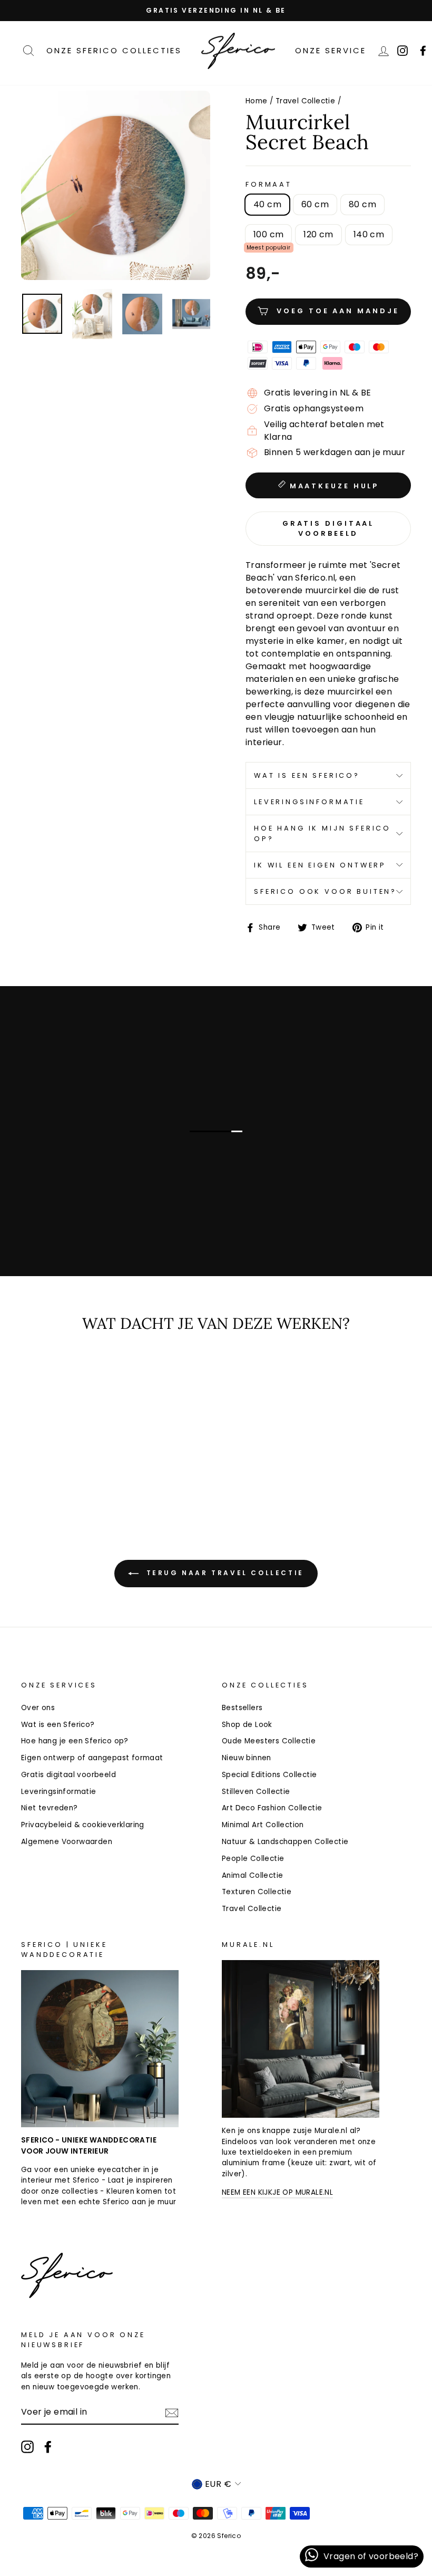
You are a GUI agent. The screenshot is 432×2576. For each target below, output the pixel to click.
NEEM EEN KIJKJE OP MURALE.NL (277, 2192)
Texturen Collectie (257, 1892)
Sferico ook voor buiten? (325, 891)
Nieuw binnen (247, 1758)
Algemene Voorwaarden (67, 1842)
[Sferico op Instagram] (27, 2447)
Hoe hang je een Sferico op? (75, 1741)
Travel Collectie (305, 101)
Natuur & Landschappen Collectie (285, 1842)
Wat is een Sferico (112, 1213)
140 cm (369, 234)
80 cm (362, 204)
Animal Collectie (252, 1875)
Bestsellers (242, 1708)
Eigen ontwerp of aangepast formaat (92, 1758)
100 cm (268, 234)
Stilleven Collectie (256, 1792)
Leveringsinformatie (309, 802)
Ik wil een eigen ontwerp (320, 865)
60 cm (315, 204)
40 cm (267, 204)
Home (257, 101)
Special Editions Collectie (269, 1775)
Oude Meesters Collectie (269, 1741)
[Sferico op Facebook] (48, 2447)
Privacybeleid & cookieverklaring (83, 1825)
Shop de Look (247, 1725)
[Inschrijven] (172, 2413)
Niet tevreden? (50, 1808)
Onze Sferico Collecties (114, 50)
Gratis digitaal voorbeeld (68, 1775)
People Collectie (253, 1859)
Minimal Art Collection (263, 1825)
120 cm (318, 234)
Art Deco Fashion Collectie (272, 1808)
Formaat (269, 184)
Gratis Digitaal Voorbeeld (328, 528)
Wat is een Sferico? (307, 775)
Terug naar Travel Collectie (223, 1573)
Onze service (331, 50)
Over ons (38, 1708)
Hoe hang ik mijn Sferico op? (322, 833)
